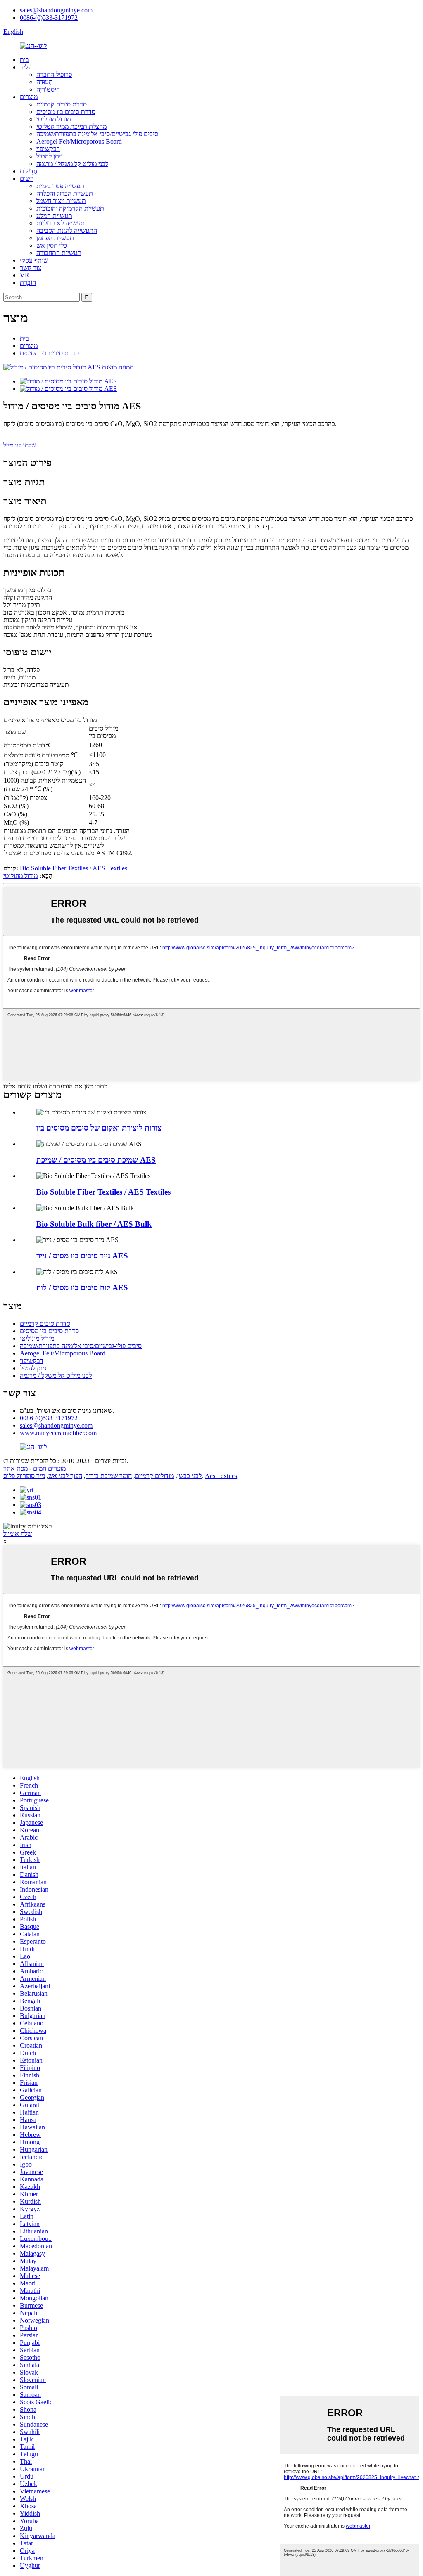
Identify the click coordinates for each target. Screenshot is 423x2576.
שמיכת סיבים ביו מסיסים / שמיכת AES (96, 1160)
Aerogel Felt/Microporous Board (79, 141)
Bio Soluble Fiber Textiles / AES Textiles (74, 868)
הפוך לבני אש (65, 1476)
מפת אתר (15, 1468)
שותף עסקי (34, 260)
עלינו (26, 67)
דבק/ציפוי (48, 149)
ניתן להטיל (50, 156)
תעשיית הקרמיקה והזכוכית (70, 208)
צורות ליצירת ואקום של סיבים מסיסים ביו (99, 1128)
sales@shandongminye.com (56, 10)
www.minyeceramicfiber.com (58, 1433)
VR (25, 275)
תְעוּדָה (45, 82)
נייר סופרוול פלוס (24, 1476)
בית (24, 60)
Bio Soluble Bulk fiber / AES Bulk (94, 1224)
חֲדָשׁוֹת (29, 171)
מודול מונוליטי (53, 119)
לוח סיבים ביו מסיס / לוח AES (82, 1288)
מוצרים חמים (49, 1468)
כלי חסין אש (52, 245)
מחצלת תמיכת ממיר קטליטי (71, 127)
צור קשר (31, 268)
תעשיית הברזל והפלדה (65, 193)
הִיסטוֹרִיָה (48, 89)
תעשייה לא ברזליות (61, 223)
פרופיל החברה (54, 75)
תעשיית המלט (54, 216)
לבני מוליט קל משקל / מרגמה (72, 164)
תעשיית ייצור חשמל (61, 201)
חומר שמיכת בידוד (109, 1476)
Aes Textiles (221, 1476)
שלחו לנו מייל (20, 445)
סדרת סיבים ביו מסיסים (66, 112)
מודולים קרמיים (154, 1476)
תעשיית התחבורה (59, 253)
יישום (27, 179)
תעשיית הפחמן (55, 238)
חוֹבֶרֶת (28, 283)
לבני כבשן (189, 1476)
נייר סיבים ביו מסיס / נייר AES (82, 1256)
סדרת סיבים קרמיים (62, 104)
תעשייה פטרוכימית (60, 186)
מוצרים (29, 97)
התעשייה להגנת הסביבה (67, 231)
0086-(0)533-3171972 (49, 18)
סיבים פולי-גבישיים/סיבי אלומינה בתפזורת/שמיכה (97, 134)
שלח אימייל (18, 1534)
